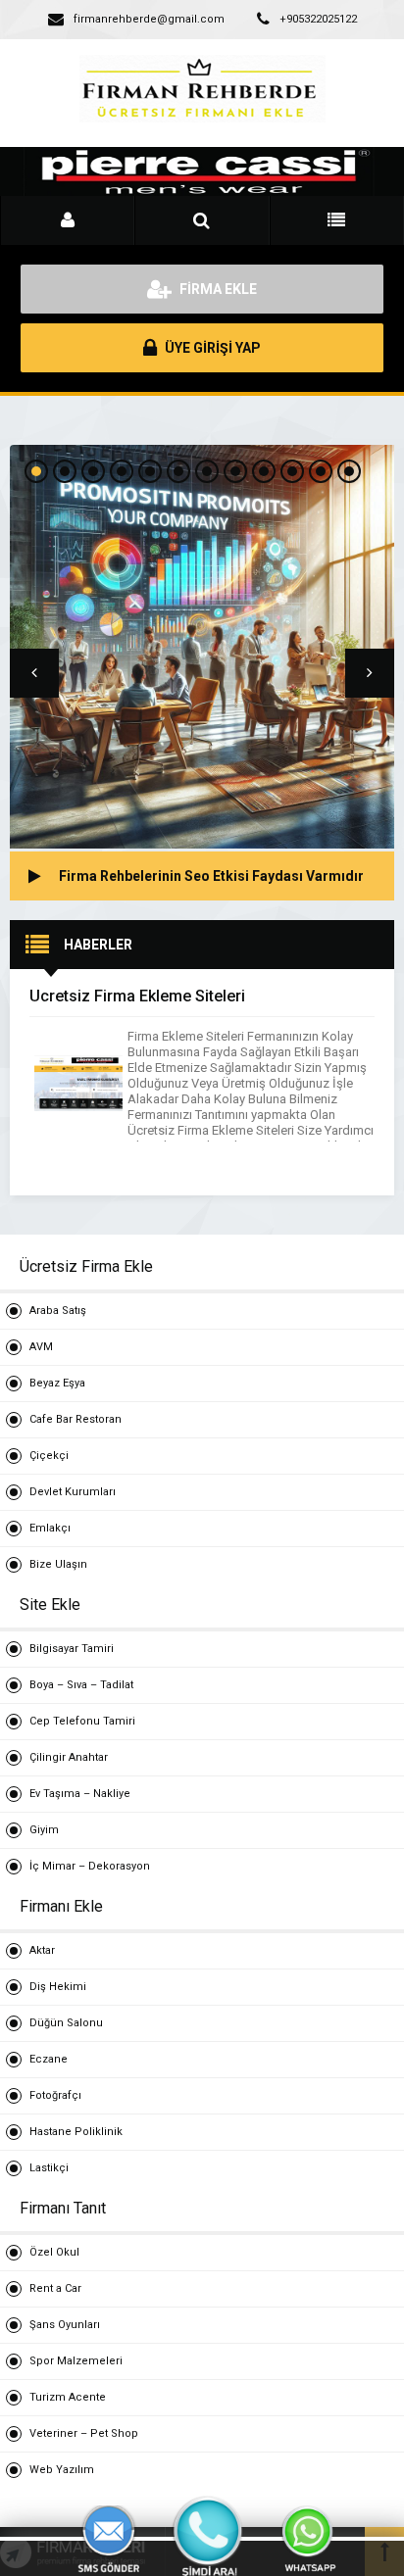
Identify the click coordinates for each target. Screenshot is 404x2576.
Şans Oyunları (65, 2325)
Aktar (42, 1950)
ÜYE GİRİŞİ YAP (211, 348)
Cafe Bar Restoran (76, 1419)
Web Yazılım (62, 2470)
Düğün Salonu (66, 2023)
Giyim (44, 1830)
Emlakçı (50, 1528)
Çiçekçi (49, 1456)
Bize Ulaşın (58, 1564)
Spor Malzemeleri (76, 2361)
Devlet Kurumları (73, 1492)
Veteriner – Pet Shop (84, 2433)
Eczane (49, 2059)
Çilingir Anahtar (69, 1757)
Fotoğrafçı (55, 2095)
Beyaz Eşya (57, 1383)
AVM (41, 1347)
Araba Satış (58, 1311)
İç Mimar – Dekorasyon (90, 1866)
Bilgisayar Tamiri (72, 1649)
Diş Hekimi (58, 1987)
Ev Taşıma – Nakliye (80, 1794)
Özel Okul (54, 2252)
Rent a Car (55, 2288)
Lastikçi (49, 2168)
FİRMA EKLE (217, 289)
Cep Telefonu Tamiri (82, 1721)
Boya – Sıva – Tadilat (81, 1685)
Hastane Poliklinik (76, 2132)
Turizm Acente (68, 2397)
